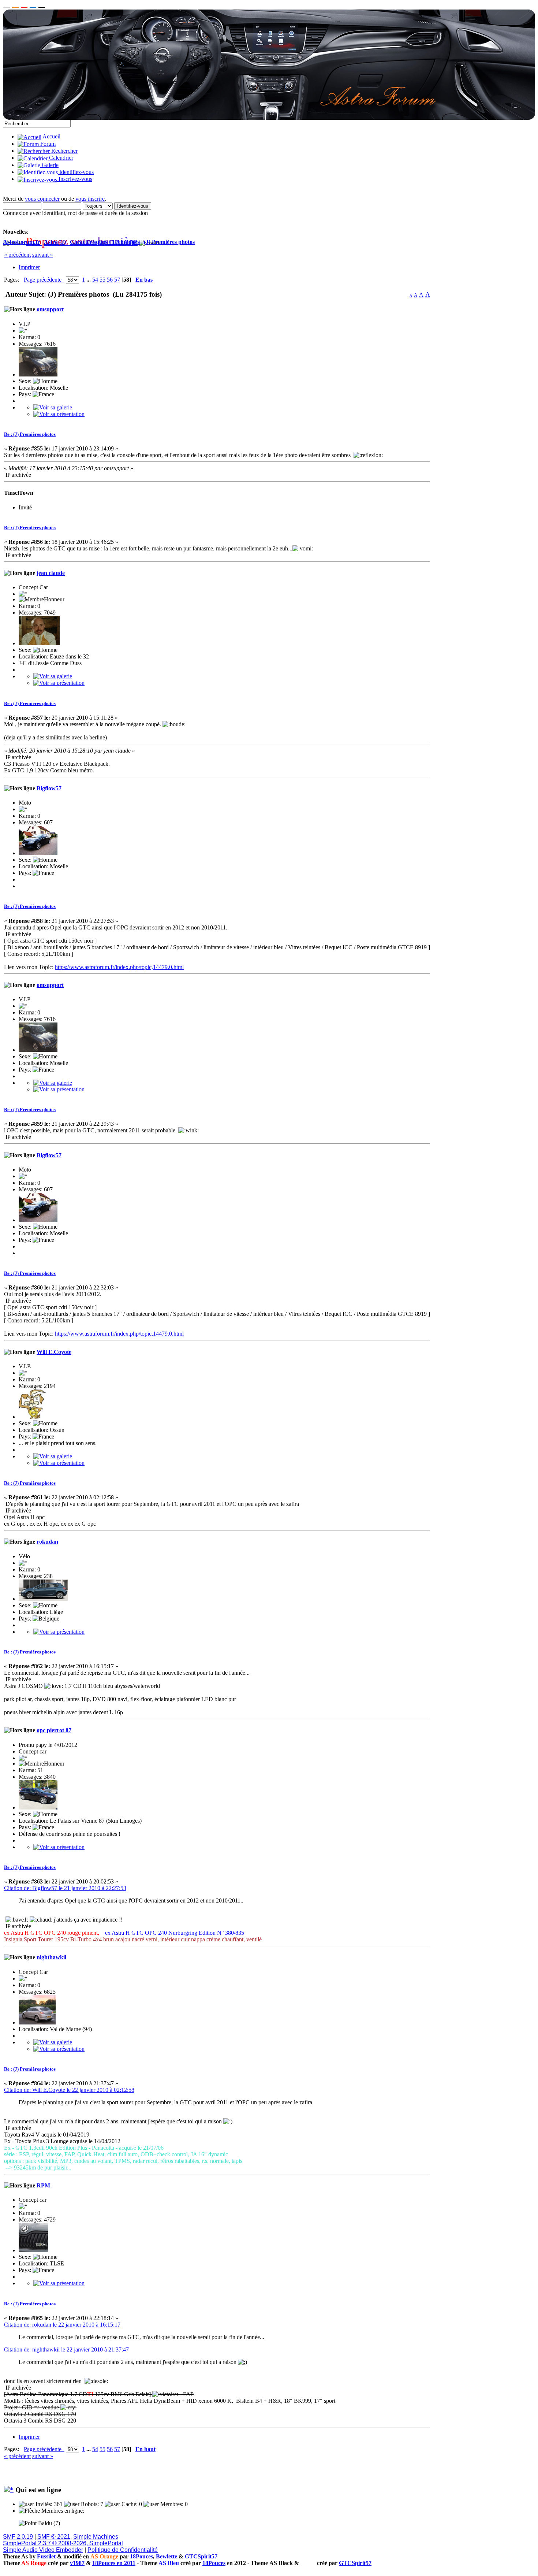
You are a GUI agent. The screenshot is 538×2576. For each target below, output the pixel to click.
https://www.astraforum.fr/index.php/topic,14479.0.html (119, 967)
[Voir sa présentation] (59, 414)
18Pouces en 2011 (114, 2563)
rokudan (47, 1542)
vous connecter (42, 199)
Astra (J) (55, 242)
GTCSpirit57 (201, 2556)
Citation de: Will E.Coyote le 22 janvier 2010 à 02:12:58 (69, 2090)
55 (102, 280)
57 (117, 280)
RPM (43, 2185)
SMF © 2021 (54, 2537)
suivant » (43, 255)
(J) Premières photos (169, 242)
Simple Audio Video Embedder (43, 2550)
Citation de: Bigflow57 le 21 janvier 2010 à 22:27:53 (65, 1888)
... (89, 280)
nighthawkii (51, 1957)
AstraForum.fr (21, 242)
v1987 (77, 2563)
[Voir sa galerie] (53, 407)
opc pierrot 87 (54, 1730)
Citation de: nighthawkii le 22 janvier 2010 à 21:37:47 (66, 2349)
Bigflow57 (49, 788)
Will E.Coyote (54, 1352)
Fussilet (46, 2556)
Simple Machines (96, 2537)
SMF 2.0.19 (18, 2537)
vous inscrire (90, 199)
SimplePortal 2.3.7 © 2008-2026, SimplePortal (63, 2543)
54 (95, 280)
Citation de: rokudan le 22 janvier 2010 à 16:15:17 (62, 2325)
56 (110, 280)
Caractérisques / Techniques (105, 242)
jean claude (51, 573)
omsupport (50, 309)
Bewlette (167, 2556)
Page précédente (44, 280)
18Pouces (141, 2556)
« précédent (17, 255)
